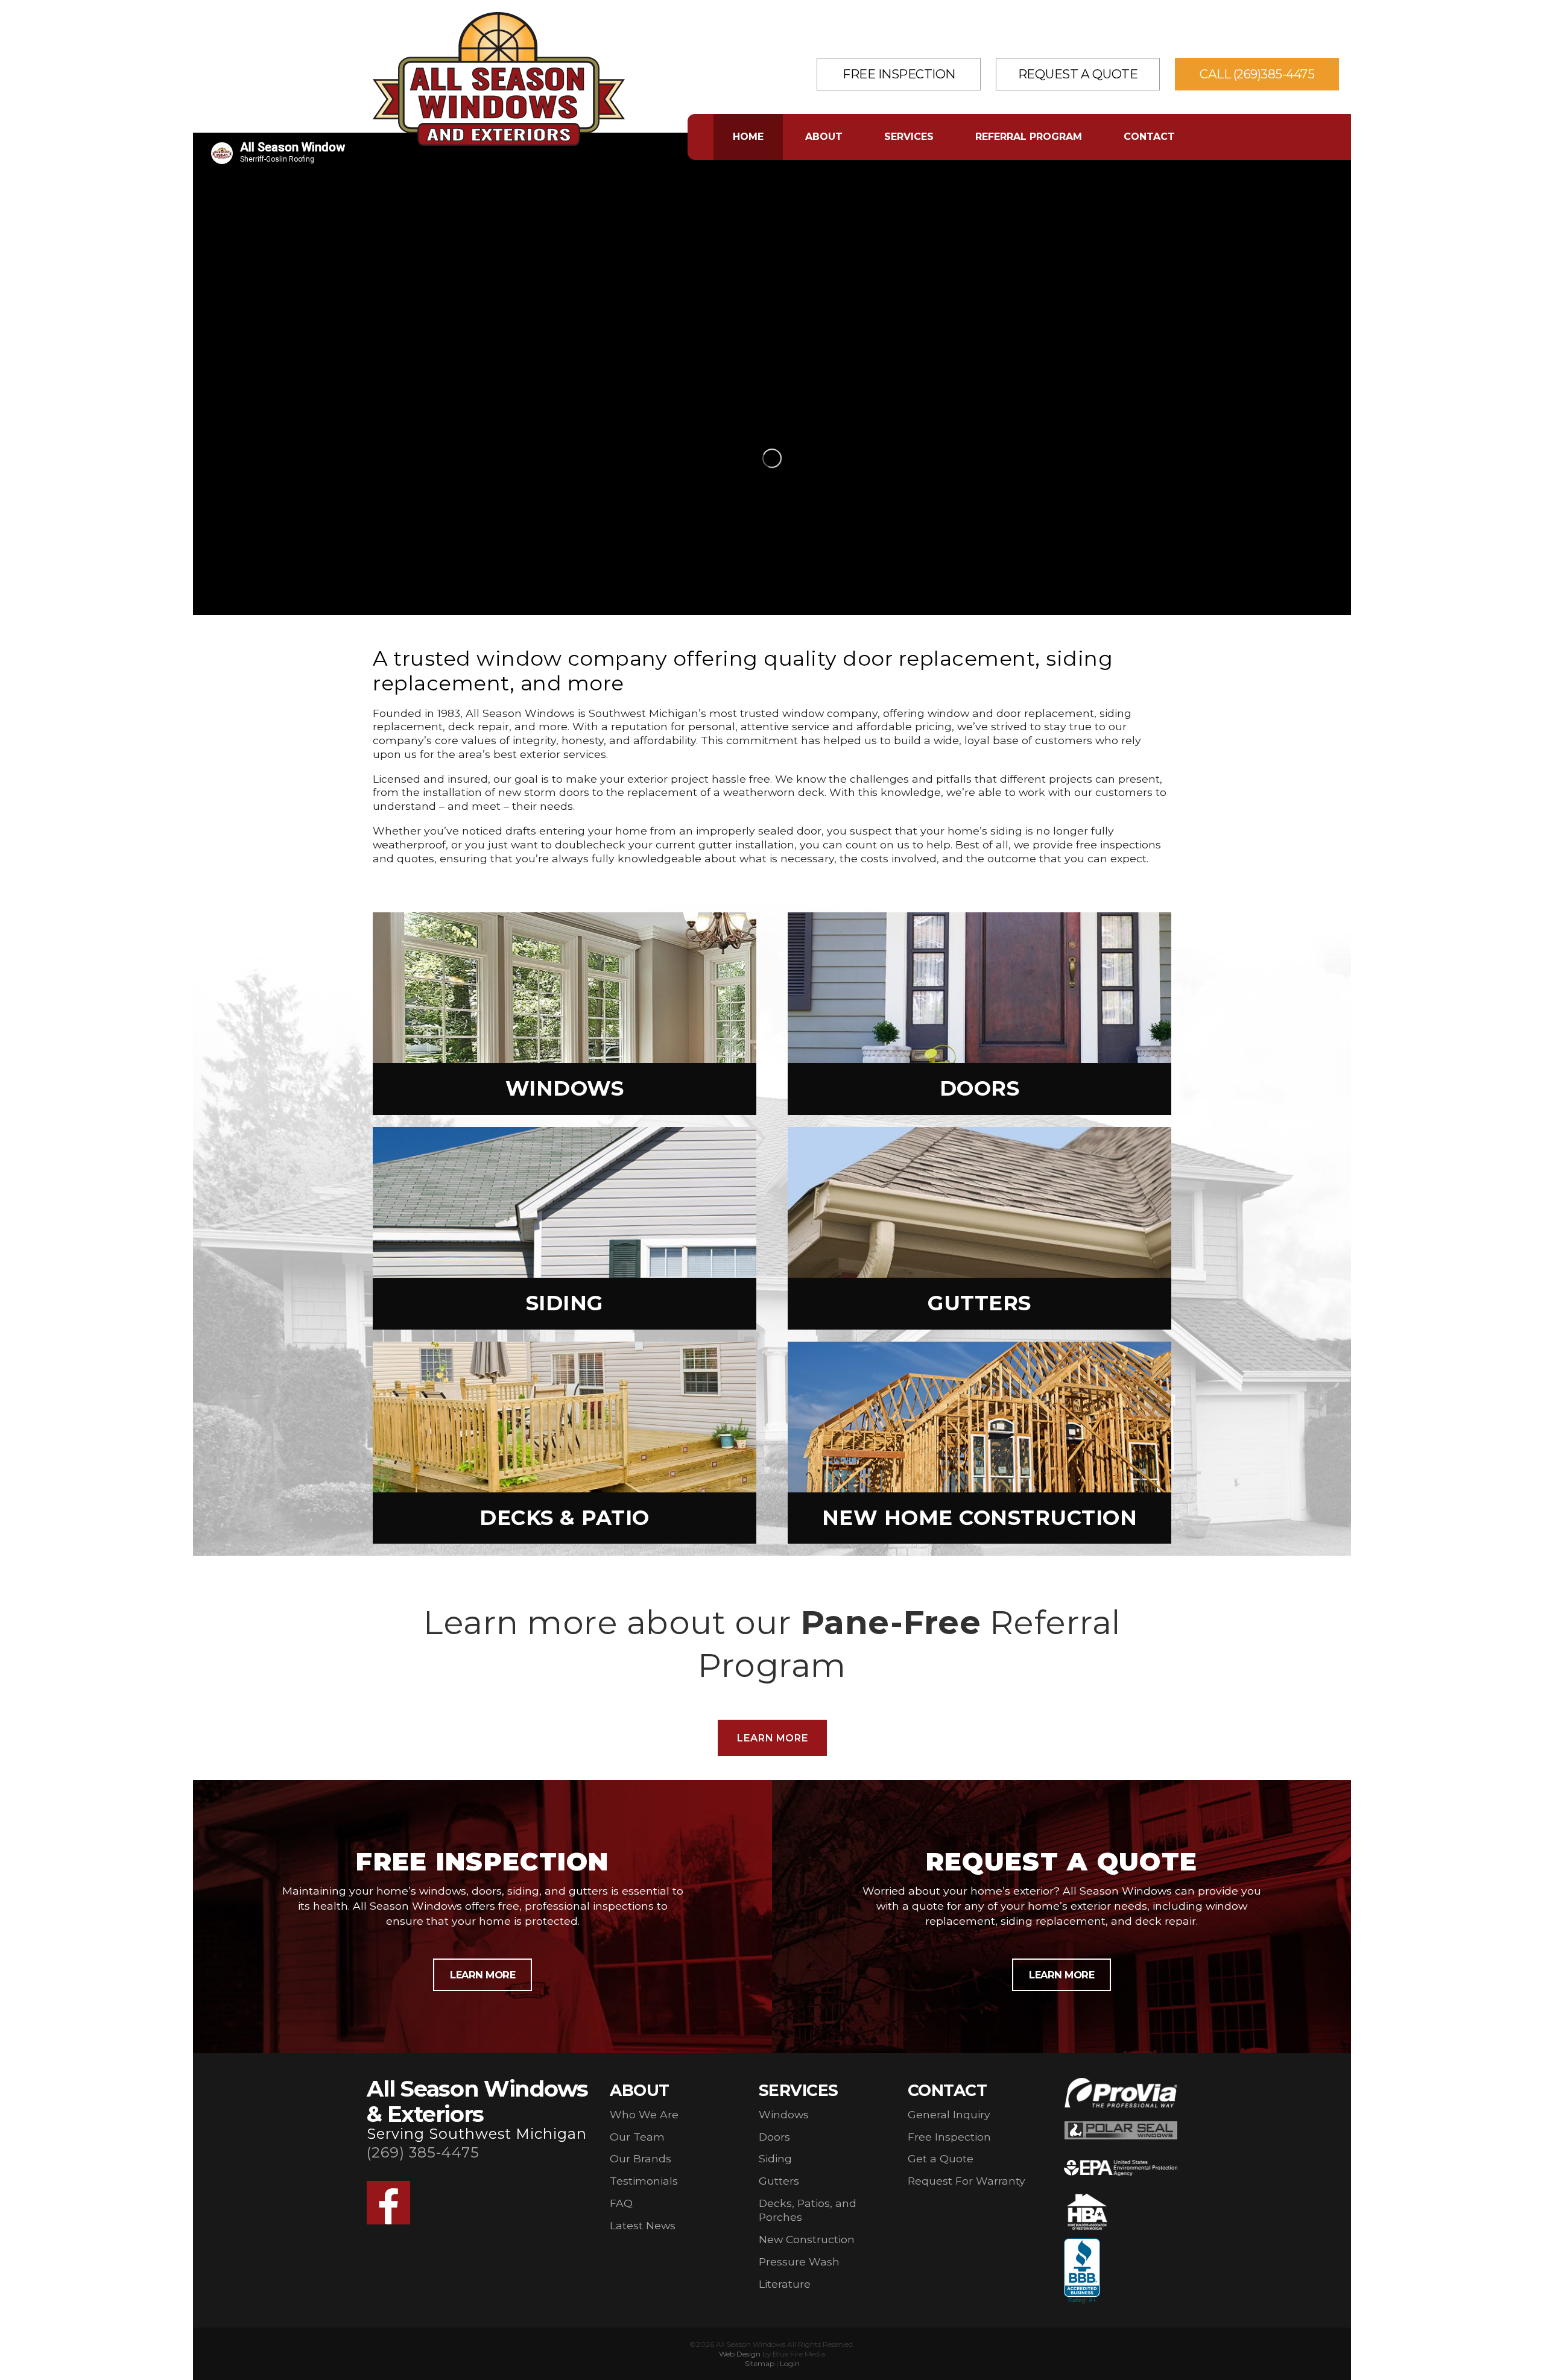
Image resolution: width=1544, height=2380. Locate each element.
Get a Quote (941, 2158)
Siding (775, 2158)
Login (790, 2363)
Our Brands (641, 2158)
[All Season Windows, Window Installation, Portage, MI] (1082, 2271)
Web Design (740, 2354)
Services (909, 137)
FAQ (621, 2203)
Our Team (637, 2137)
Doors (774, 2137)
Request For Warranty (967, 2181)
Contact (1149, 137)
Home (748, 137)
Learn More (772, 1738)
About (824, 137)
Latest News (643, 2225)
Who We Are (644, 2114)
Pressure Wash (799, 2262)
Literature (785, 2284)
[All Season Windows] (499, 142)
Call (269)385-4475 (1257, 74)
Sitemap (760, 2363)
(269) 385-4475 (423, 2152)
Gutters (779, 2181)
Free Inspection (899, 74)
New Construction (807, 2239)
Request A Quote (1078, 74)
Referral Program (1029, 137)
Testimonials (644, 2181)
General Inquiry (949, 2114)
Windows (784, 2114)
